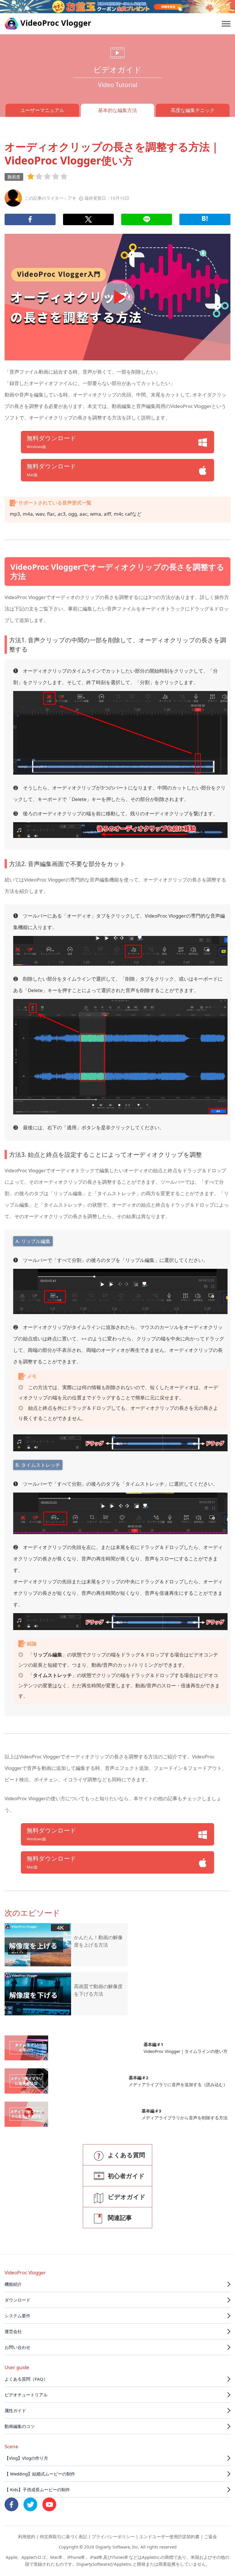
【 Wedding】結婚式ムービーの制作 (40, 2474)
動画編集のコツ (20, 2426)
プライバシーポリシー (113, 2536)
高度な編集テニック (193, 110)
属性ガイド (15, 2410)
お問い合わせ (17, 2347)
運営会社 (13, 2331)
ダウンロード (17, 2300)
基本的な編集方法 (117, 110)
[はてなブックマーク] (205, 219)
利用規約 (27, 2536)
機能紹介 (13, 2284)
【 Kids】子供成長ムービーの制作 (37, 2489)
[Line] (147, 219)
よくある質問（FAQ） (26, 2379)
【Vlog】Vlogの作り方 (26, 2458)
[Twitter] (88, 219)
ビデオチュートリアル (26, 2395)
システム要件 (17, 2316)
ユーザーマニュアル (42, 110)
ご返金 (210, 2536)
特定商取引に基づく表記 (63, 2536)
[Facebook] (30, 219)
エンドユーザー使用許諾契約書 (169, 2536)
